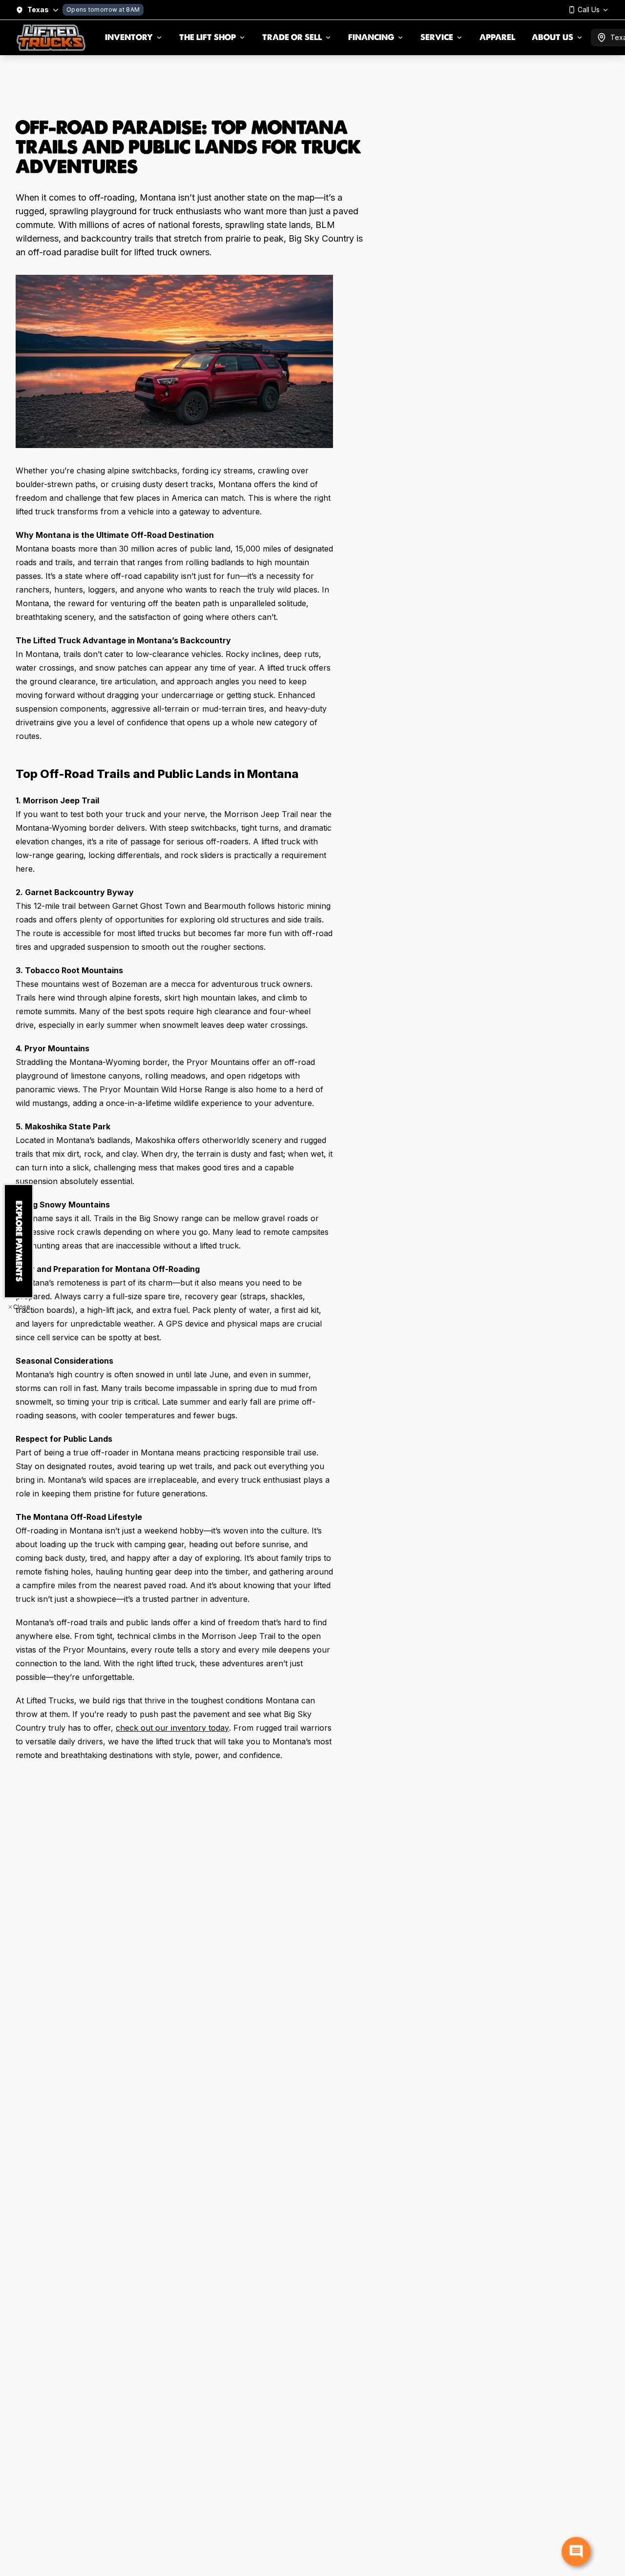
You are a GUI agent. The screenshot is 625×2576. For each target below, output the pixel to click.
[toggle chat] (576, 2552)
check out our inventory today (172, 1728)
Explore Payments (19, 1241)
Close (22, 1307)
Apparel (497, 37)
